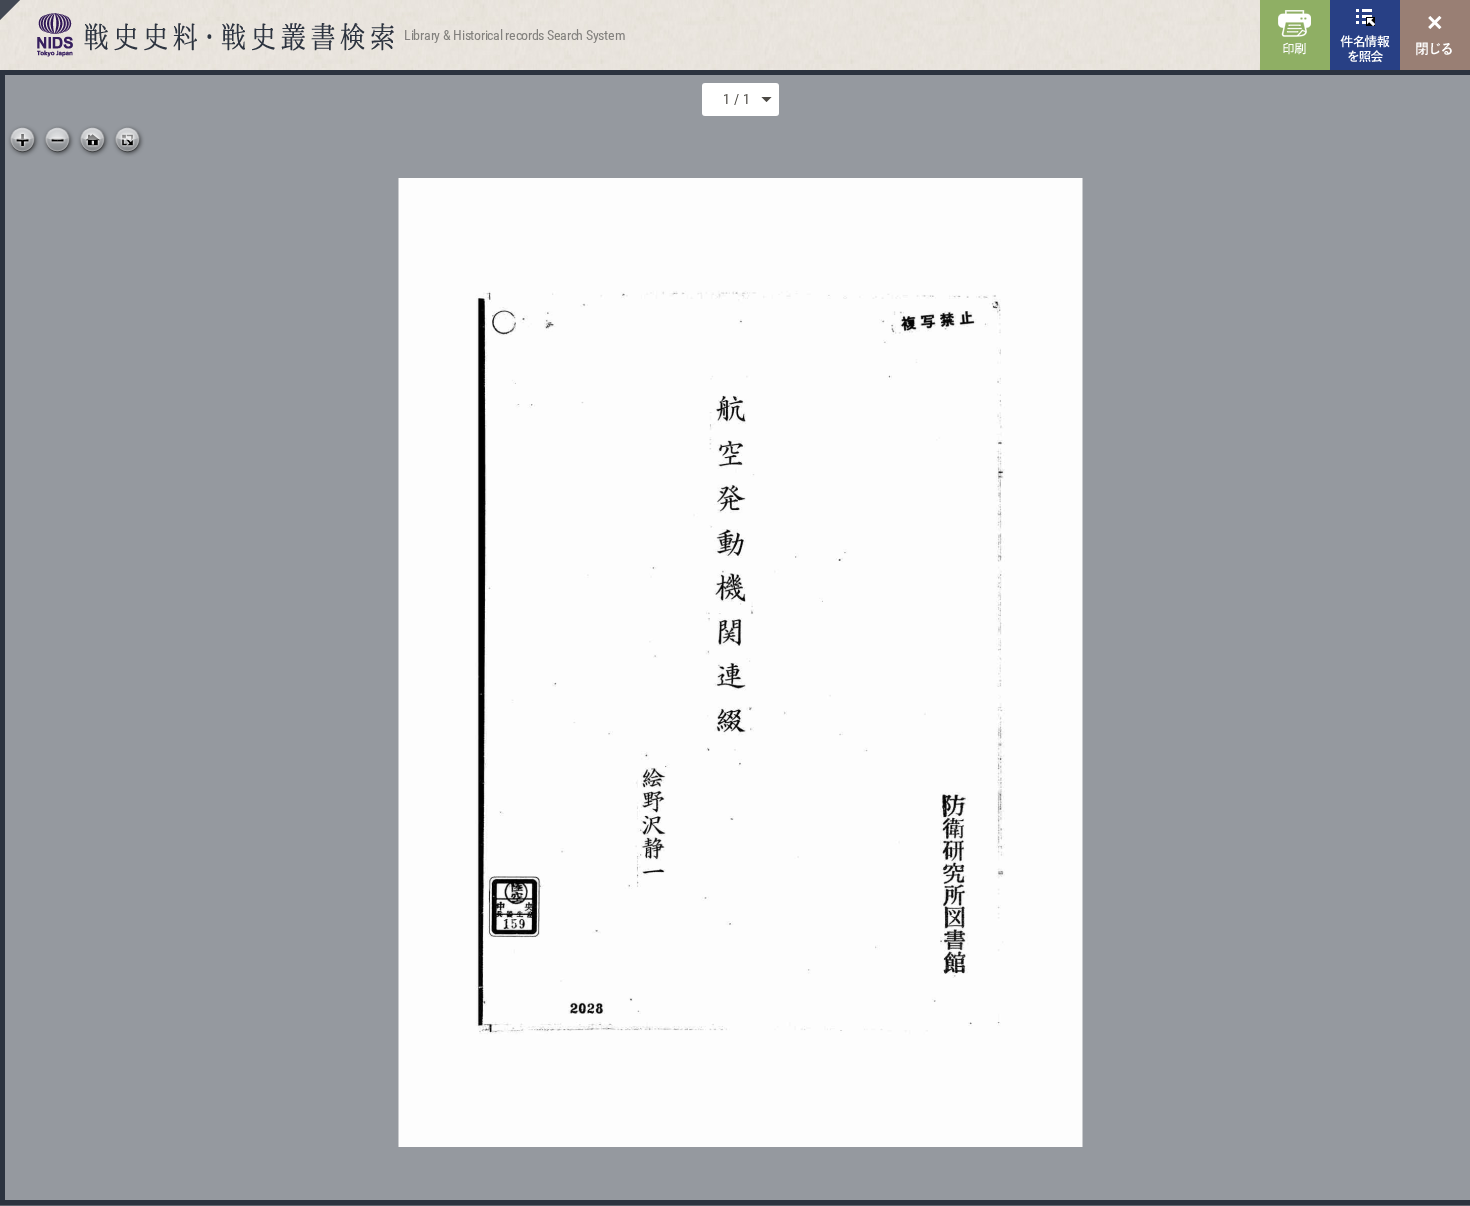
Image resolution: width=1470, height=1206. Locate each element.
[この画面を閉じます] (1435, 35)
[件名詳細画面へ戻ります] (1365, 35)
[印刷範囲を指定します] (1295, 35)
